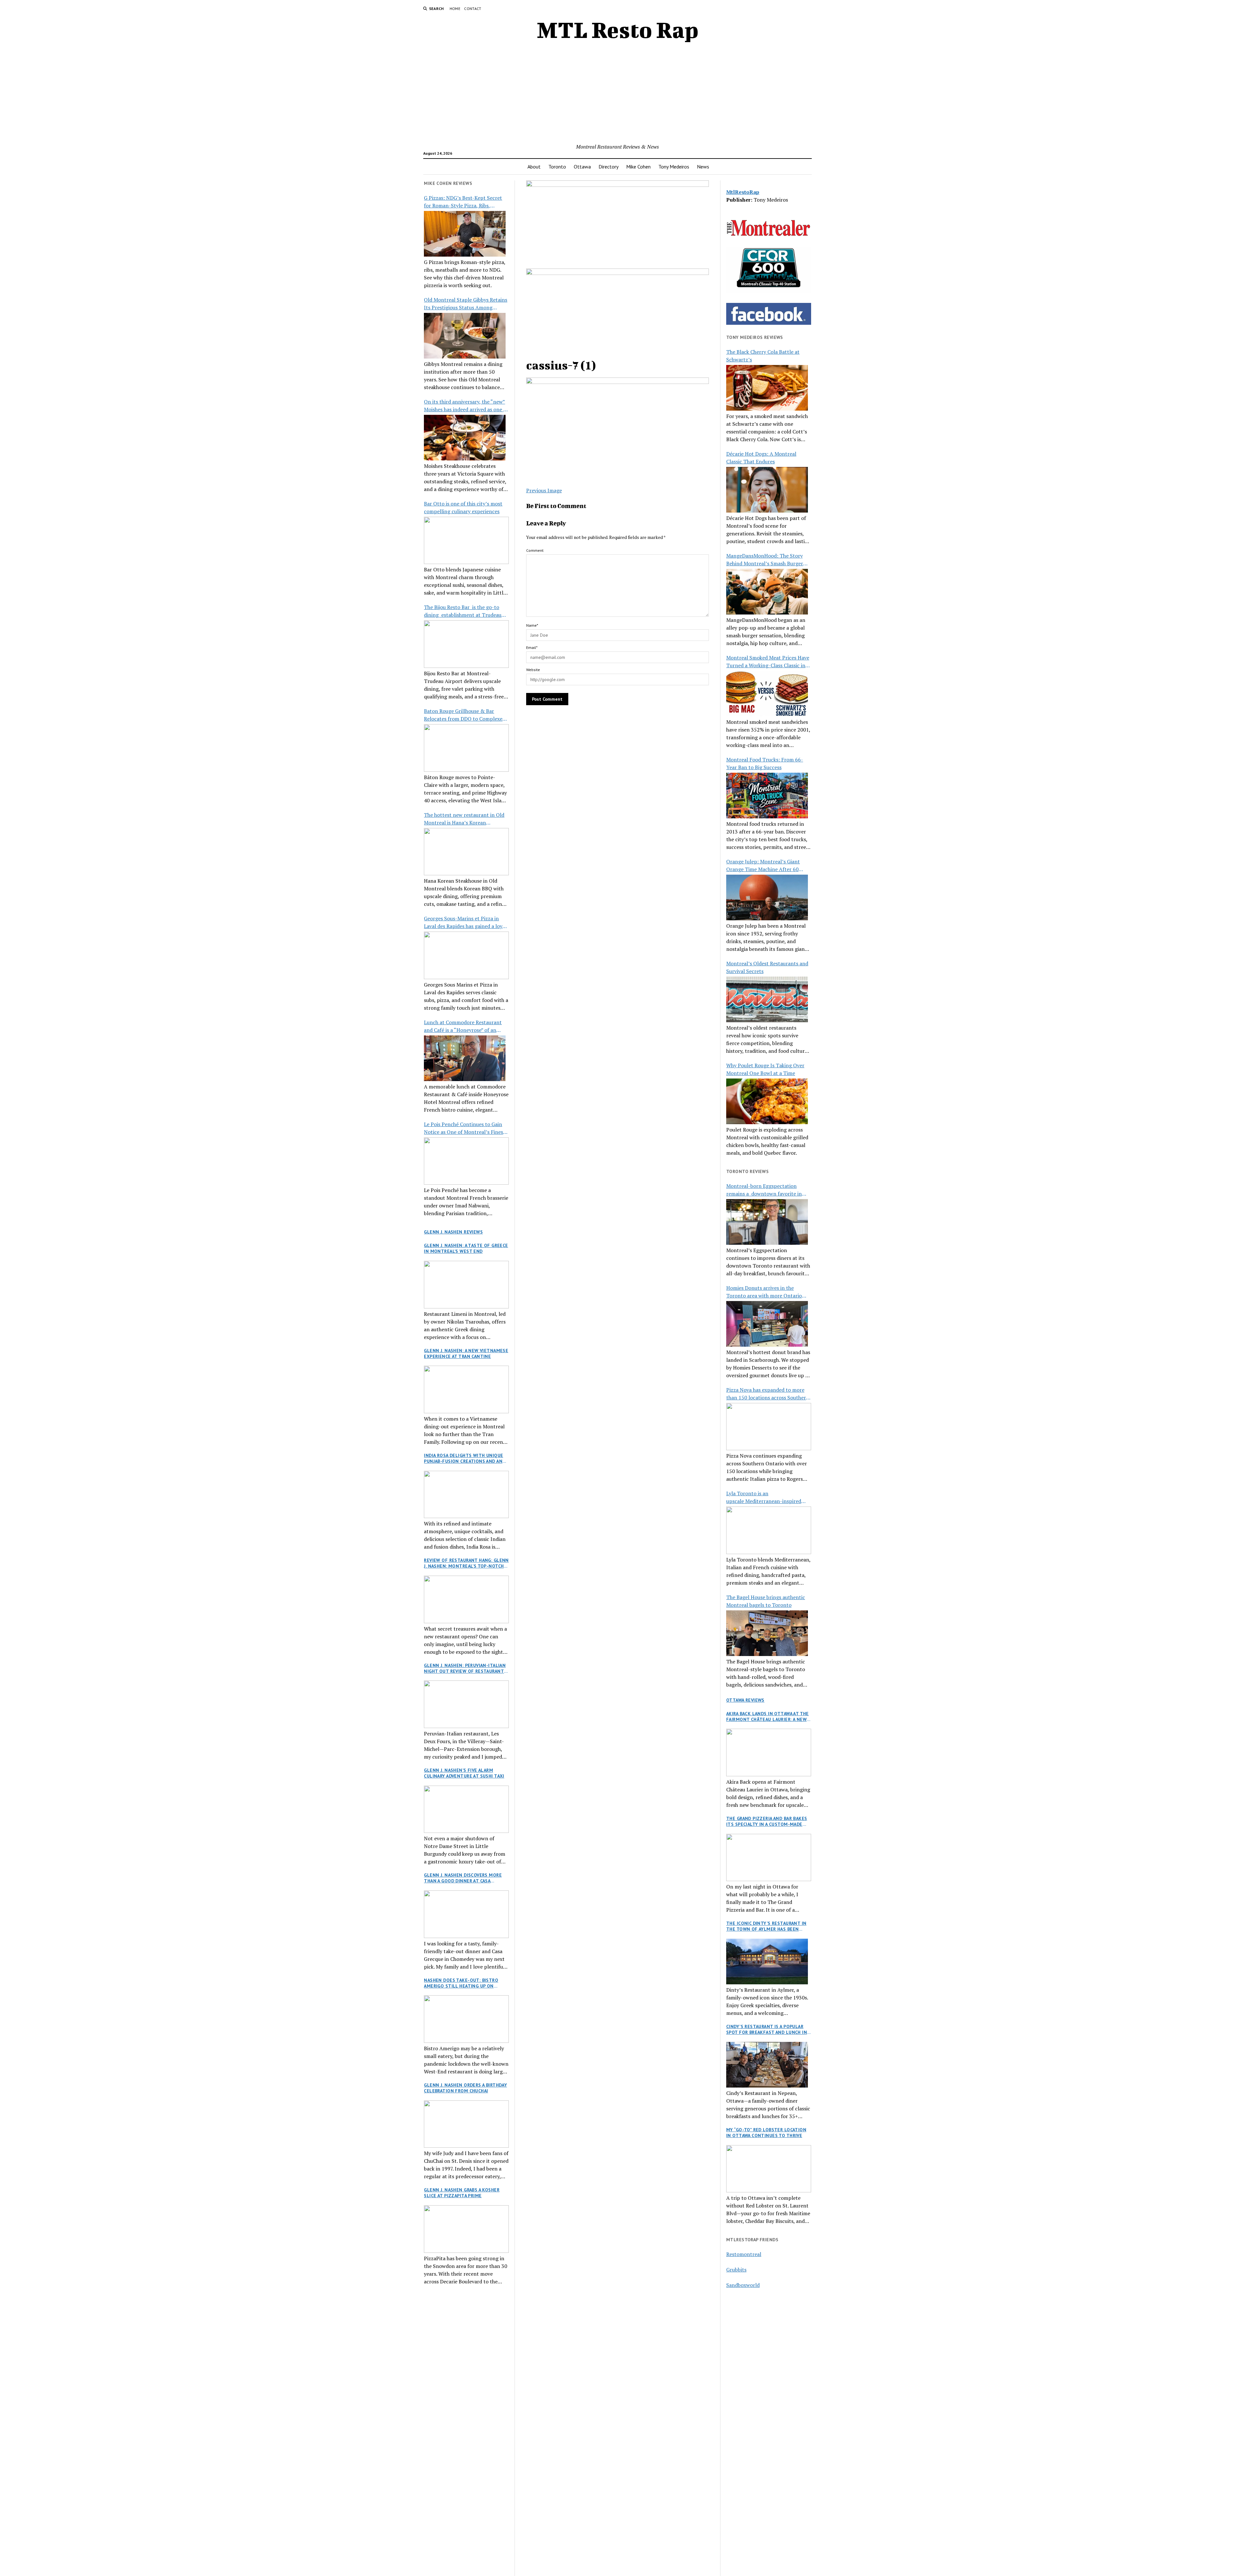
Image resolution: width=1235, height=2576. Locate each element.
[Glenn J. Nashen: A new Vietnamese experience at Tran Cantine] (466, 1389)
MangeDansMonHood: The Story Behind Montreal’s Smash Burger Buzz (765, 560)
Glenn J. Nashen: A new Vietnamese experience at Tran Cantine (466, 1353)
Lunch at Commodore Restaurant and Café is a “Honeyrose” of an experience (463, 1026)
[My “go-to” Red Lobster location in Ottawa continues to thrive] (769, 2169)
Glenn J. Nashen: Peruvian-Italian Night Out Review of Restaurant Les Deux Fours (465, 1668)
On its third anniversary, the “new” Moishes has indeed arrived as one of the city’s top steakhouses (466, 406)
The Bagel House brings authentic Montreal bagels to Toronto (766, 1601)
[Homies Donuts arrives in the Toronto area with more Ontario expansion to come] (767, 1324)
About (534, 167)
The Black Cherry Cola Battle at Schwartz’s (763, 356)
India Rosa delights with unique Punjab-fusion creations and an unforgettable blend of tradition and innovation (463, 1458)
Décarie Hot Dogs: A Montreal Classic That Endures (761, 458)
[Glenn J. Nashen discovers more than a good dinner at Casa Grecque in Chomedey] (466, 1914)
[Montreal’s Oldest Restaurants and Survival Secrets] (767, 999)
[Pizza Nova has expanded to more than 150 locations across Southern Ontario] (769, 1427)
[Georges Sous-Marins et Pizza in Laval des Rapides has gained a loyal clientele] (466, 955)
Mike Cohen (638, 167)
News (703, 167)
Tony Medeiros (674, 167)
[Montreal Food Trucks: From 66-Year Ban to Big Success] (767, 796)
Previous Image (544, 490)
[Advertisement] (617, 95)
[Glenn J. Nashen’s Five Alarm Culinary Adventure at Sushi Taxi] (466, 1809)
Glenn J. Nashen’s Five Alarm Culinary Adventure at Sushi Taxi (464, 1773)
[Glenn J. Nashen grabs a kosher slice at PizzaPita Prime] (466, 2229)
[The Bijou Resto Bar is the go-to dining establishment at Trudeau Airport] (466, 644)
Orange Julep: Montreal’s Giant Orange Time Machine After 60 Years (763, 865)
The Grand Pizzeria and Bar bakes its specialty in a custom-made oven (767, 1821)
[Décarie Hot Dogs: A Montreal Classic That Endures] (767, 490)
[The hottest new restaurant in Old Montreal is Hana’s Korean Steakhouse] (466, 852)
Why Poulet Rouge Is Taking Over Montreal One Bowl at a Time (765, 1069)
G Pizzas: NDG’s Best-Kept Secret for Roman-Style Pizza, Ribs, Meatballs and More (463, 202)
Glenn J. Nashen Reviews (453, 1232)
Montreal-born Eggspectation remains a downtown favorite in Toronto (764, 1190)
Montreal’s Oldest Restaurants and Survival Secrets (767, 967)
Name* (532, 625)
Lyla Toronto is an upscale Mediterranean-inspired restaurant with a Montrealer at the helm (768, 1497)
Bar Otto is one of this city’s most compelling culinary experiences (463, 507)
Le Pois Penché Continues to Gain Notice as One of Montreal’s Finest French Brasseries (465, 1128)
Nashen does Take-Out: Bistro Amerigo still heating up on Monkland (461, 1983)
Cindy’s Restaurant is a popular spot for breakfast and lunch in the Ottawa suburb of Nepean (767, 2029)
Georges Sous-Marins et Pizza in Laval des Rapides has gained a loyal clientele (465, 922)
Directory (608, 167)
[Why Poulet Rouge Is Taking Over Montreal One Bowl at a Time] (767, 1101)
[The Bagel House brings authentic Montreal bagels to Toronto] (767, 1633)
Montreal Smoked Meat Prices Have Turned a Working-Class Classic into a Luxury (768, 662)
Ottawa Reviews (745, 1700)
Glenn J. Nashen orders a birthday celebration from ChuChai (465, 2088)
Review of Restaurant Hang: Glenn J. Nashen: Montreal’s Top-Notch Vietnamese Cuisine (466, 1563)
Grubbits (736, 2270)
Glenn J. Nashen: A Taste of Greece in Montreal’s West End (466, 1248)
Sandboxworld (743, 2285)
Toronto (557, 167)
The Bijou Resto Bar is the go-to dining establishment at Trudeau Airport (463, 611)
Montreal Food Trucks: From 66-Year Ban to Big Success (765, 763)
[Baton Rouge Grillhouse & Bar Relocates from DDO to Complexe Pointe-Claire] (466, 748)
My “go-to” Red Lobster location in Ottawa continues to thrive (766, 2133)
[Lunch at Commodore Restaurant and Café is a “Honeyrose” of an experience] (465, 1058)
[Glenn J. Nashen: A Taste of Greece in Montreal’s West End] (466, 1285)
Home (455, 9)
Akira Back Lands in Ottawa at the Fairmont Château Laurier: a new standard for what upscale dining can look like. (768, 1716)
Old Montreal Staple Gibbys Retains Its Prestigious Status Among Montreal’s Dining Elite (466, 304)
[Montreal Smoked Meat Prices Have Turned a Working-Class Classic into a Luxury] (767, 694)
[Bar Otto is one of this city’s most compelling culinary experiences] (466, 541)
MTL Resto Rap (618, 30)
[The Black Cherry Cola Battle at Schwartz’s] (767, 388)
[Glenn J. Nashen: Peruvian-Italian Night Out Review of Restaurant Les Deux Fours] (466, 1704)
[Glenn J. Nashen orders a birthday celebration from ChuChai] (466, 2124)
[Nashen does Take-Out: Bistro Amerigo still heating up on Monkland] (466, 2019)
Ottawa (582, 167)
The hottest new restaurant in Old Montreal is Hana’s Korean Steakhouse (464, 819)
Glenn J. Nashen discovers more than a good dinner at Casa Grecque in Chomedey (463, 1878)
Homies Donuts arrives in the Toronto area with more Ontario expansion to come (764, 1292)
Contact (473, 9)
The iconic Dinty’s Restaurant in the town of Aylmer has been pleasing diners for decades (766, 1926)
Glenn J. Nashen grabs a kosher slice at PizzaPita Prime (462, 2193)
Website (533, 670)
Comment (535, 550)
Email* (532, 647)
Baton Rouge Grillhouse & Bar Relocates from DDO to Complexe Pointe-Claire (463, 715)
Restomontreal (744, 2254)
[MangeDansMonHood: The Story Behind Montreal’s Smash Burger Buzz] (767, 592)
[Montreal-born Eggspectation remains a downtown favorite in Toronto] (767, 1222)
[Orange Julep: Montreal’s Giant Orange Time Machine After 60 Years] (767, 897)
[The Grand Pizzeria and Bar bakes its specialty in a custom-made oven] (769, 1858)
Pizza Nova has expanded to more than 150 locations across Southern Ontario (768, 1394)
